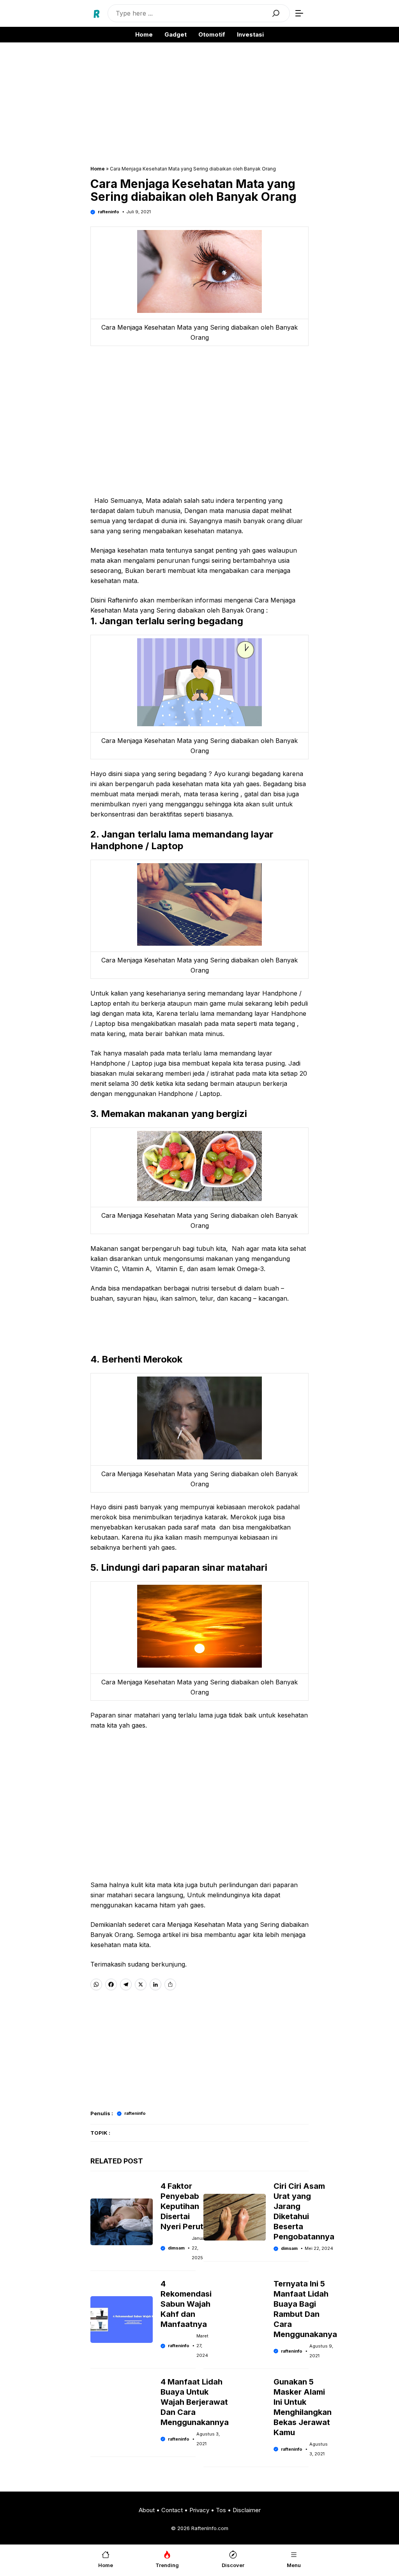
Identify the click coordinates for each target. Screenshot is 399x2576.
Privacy (199, 2510)
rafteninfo (109, 212)
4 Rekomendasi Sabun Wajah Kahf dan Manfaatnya (186, 2304)
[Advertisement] (199, 108)
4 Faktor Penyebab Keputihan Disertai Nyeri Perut (182, 2206)
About (147, 2510)
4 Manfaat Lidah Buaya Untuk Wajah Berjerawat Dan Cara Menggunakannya (195, 2402)
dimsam (176, 2248)
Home (144, 34)
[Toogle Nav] (299, 13)
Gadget (176, 34)
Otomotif (212, 34)
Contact (172, 2510)
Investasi (250, 34)
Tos (221, 2510)
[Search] (276, 13)
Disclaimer (247, 2510)
